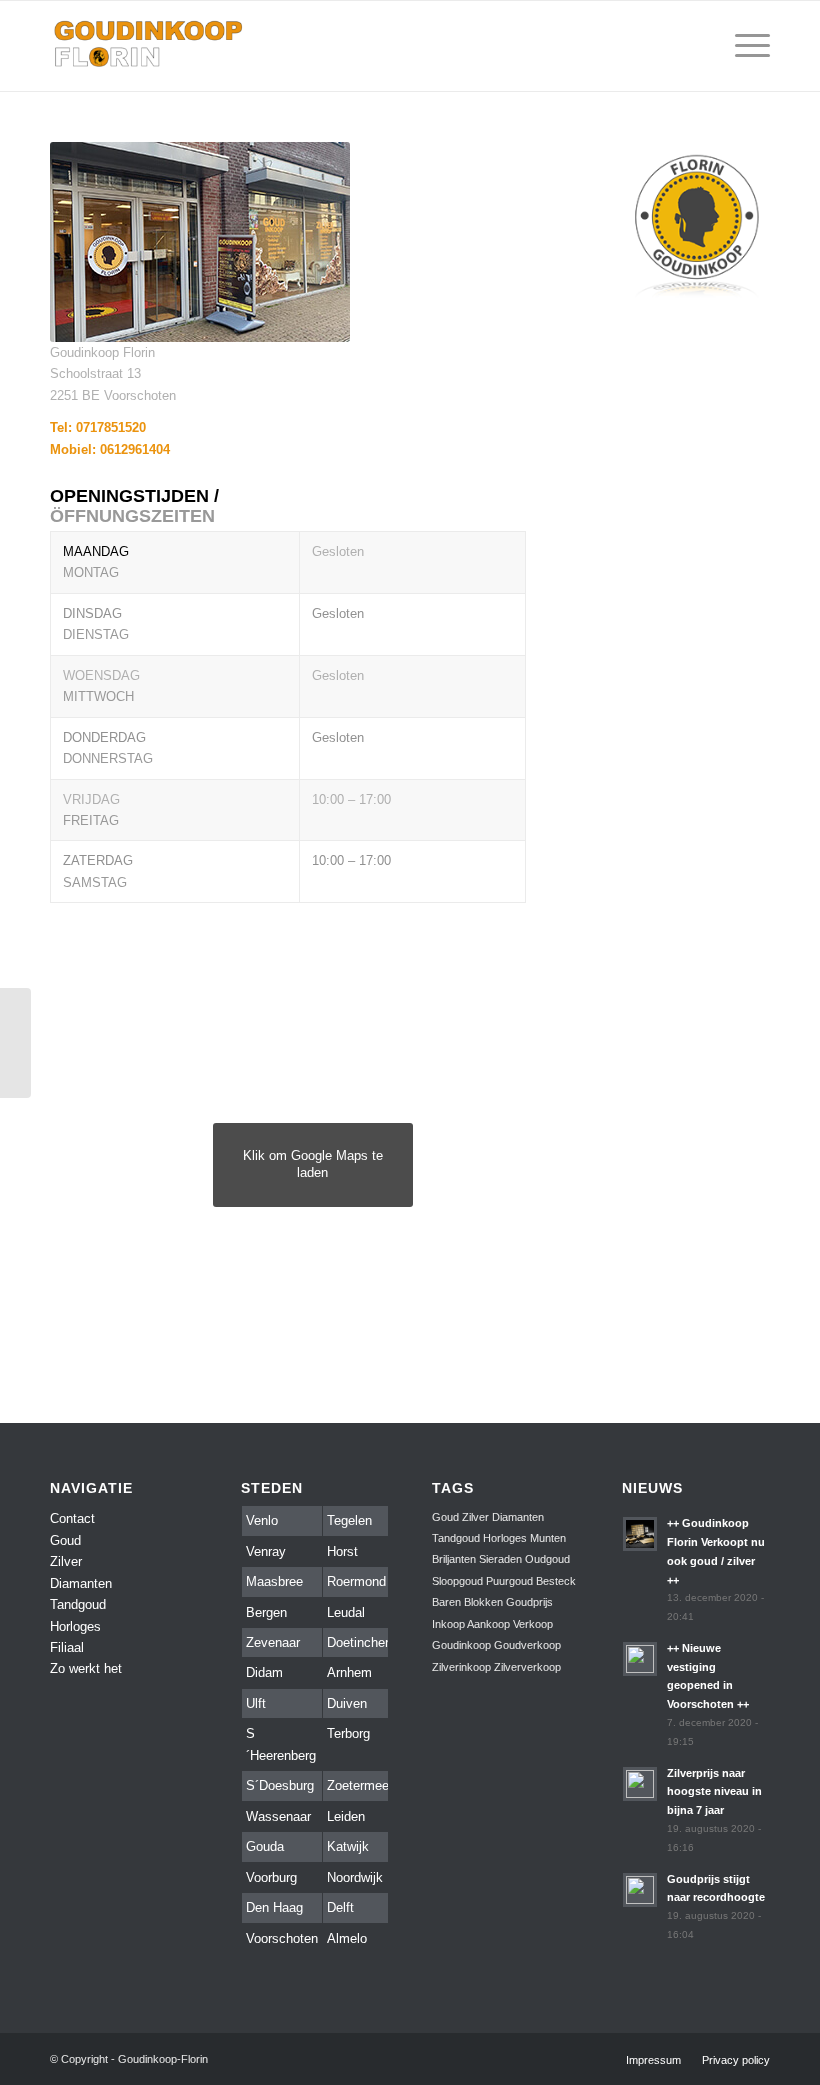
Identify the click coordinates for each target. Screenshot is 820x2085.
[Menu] (742, 46)
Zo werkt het (86, 1668)
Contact (72, 1518)
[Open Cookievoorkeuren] (44, 2060)
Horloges (75, 1626)
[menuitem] (695, 46)
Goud (65, 1540)
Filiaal (67, 1647)
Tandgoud (78, 1604)
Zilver (66, 1561)
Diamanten (81, 1583)
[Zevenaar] (15, 1043)
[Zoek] (695, 46)
